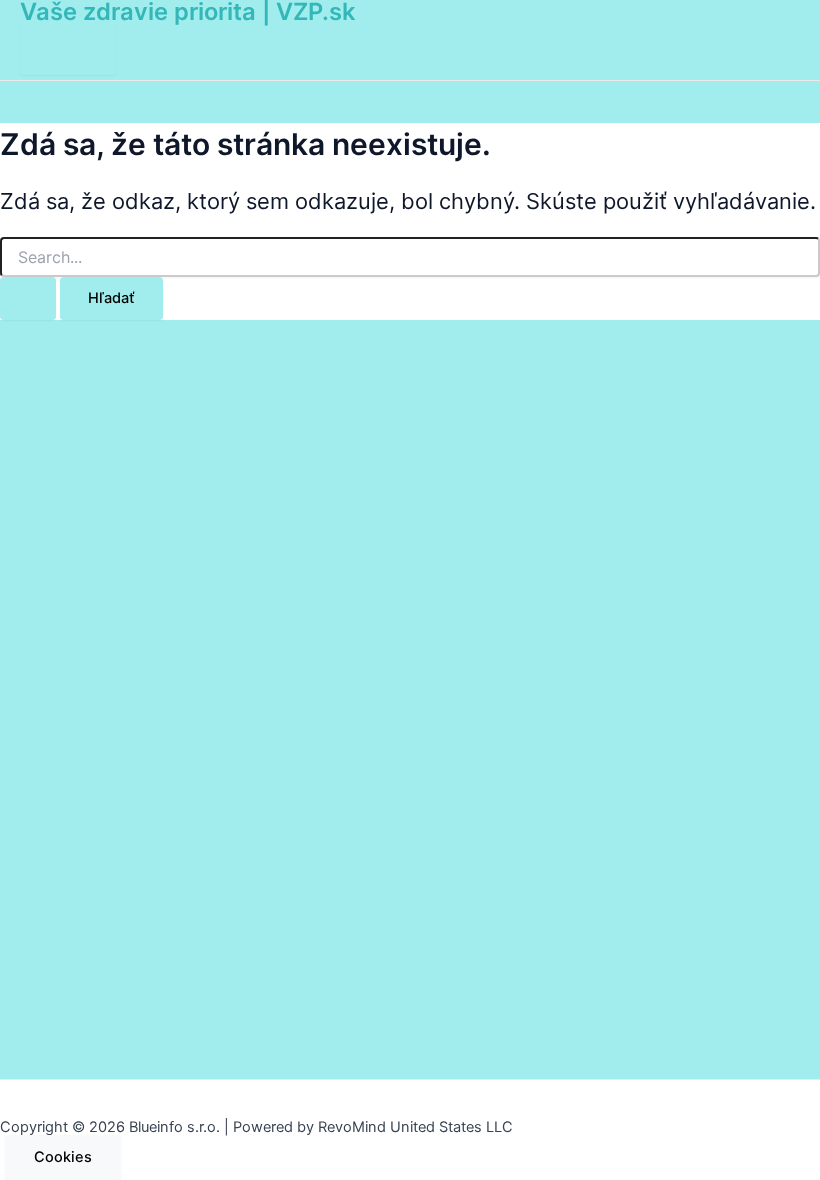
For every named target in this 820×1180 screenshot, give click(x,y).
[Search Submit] (28, 298)
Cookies (63, 1157)
